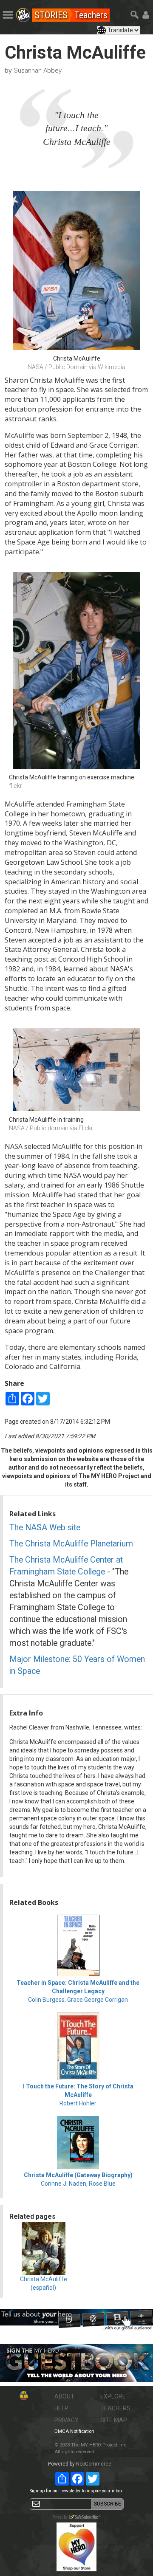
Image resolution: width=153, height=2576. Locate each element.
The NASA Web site (45, 1528)
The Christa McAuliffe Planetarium (71, 1544)
